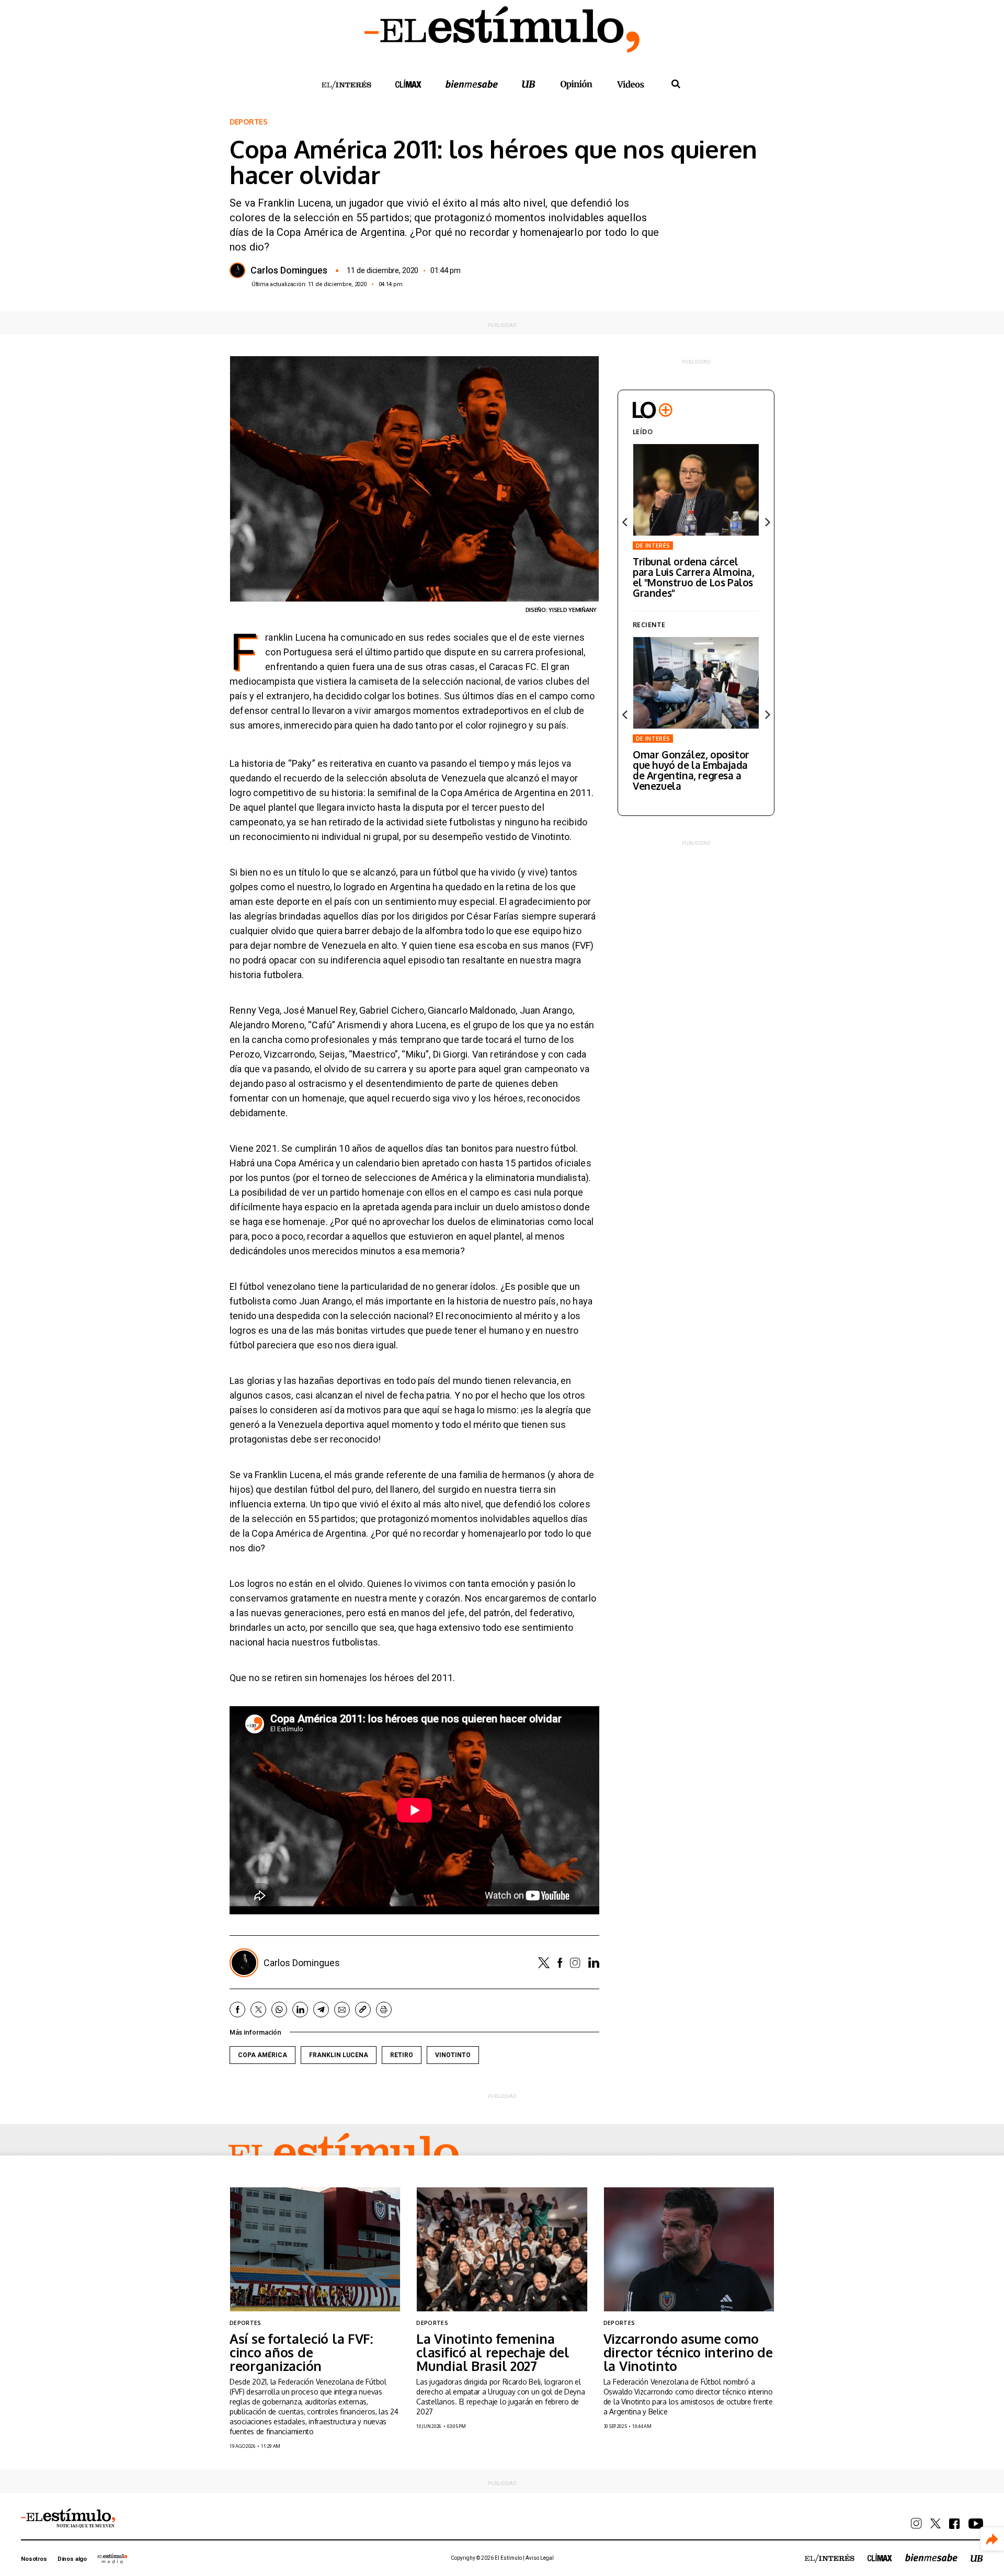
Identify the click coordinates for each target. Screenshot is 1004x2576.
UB (529, 84)
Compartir (992, 2539)
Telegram (321, 2010)
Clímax (880, 2557)
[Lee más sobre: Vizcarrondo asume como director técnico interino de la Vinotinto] (689, 2249)
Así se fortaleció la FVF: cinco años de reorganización (301, 2352)
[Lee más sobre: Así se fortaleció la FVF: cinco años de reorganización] (315, 2249)
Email (342, 2010)
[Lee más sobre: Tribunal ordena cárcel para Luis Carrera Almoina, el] (696, 490)
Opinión (576, 84)
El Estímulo (344, 2155)
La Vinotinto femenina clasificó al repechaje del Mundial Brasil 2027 (493, 2352)
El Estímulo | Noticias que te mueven (68, 2518)
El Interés (346, 85)
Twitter (544, 1963)
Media (112, 2558)
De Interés (653, 546)
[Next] (767, 522)
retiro (402, 2055)
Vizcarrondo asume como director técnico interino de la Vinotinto (688, 2352)
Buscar (676, 84)
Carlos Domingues (289, 270)
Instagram (575, 1963)
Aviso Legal (540, 2558)
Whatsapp (279, 2010)
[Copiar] (363, 2010)
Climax (408, 84)
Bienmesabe (472, 84)
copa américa (263, 2055)
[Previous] (625, 522)
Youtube (976, 2524)
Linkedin (594, 1962)
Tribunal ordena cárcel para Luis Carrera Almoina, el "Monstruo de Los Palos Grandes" (694, 577)
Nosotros (34, 2559)
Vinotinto (453, 2055)
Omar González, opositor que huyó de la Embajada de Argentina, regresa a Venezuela (691, 770)
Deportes (249, 122)
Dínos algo (72, 2559)
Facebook (560, 1963)
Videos (631, 84)
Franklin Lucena (339, 2055)
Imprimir (384, 2010)
